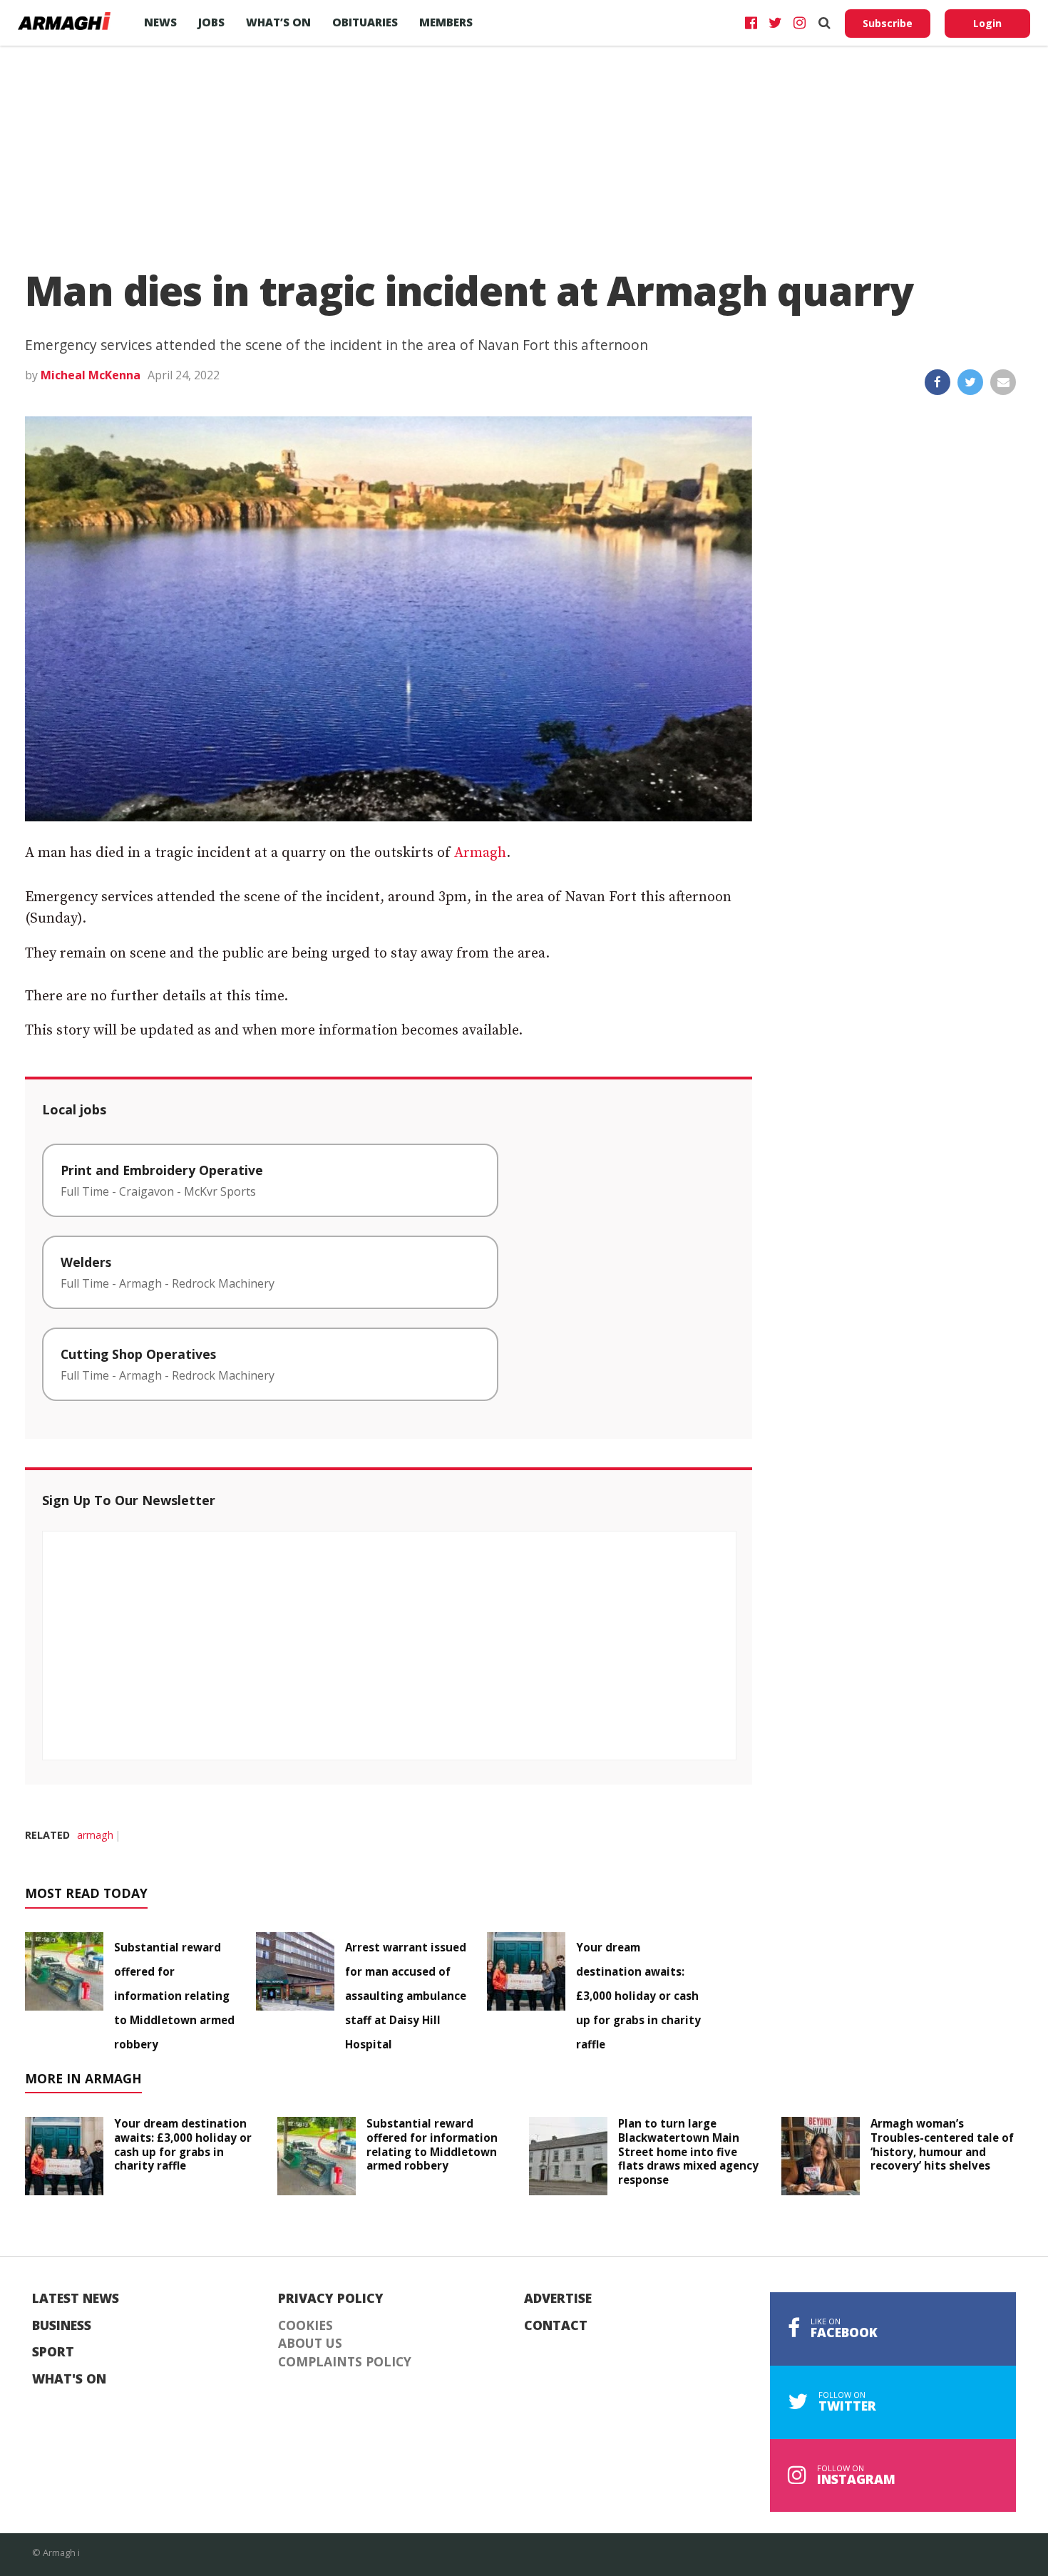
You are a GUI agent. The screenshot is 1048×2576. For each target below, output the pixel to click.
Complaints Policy (345, 2362)
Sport (53, 2352)
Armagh (480, 853)
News (160, 22)
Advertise (558, 2299)
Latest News (76, 2299)
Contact (556, 2326)
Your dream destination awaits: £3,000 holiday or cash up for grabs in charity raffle (638, 1996)
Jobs (211, 22)
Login (987, 23)
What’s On (278, 22)
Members (446, 22)
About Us (310, 2344)
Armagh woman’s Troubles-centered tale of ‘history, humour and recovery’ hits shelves (942, 2144)
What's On (69, 2379)
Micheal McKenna (91, 375)
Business (62, 2326)
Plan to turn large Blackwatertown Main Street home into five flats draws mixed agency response (688, 2151)
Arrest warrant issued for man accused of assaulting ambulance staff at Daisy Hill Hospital (406, 1996)
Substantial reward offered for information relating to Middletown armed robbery (174, 1996)
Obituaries (365, 22)
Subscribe (888, 23)
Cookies (305, 2326)
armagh (95, 1835)
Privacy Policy (331, 2299)
